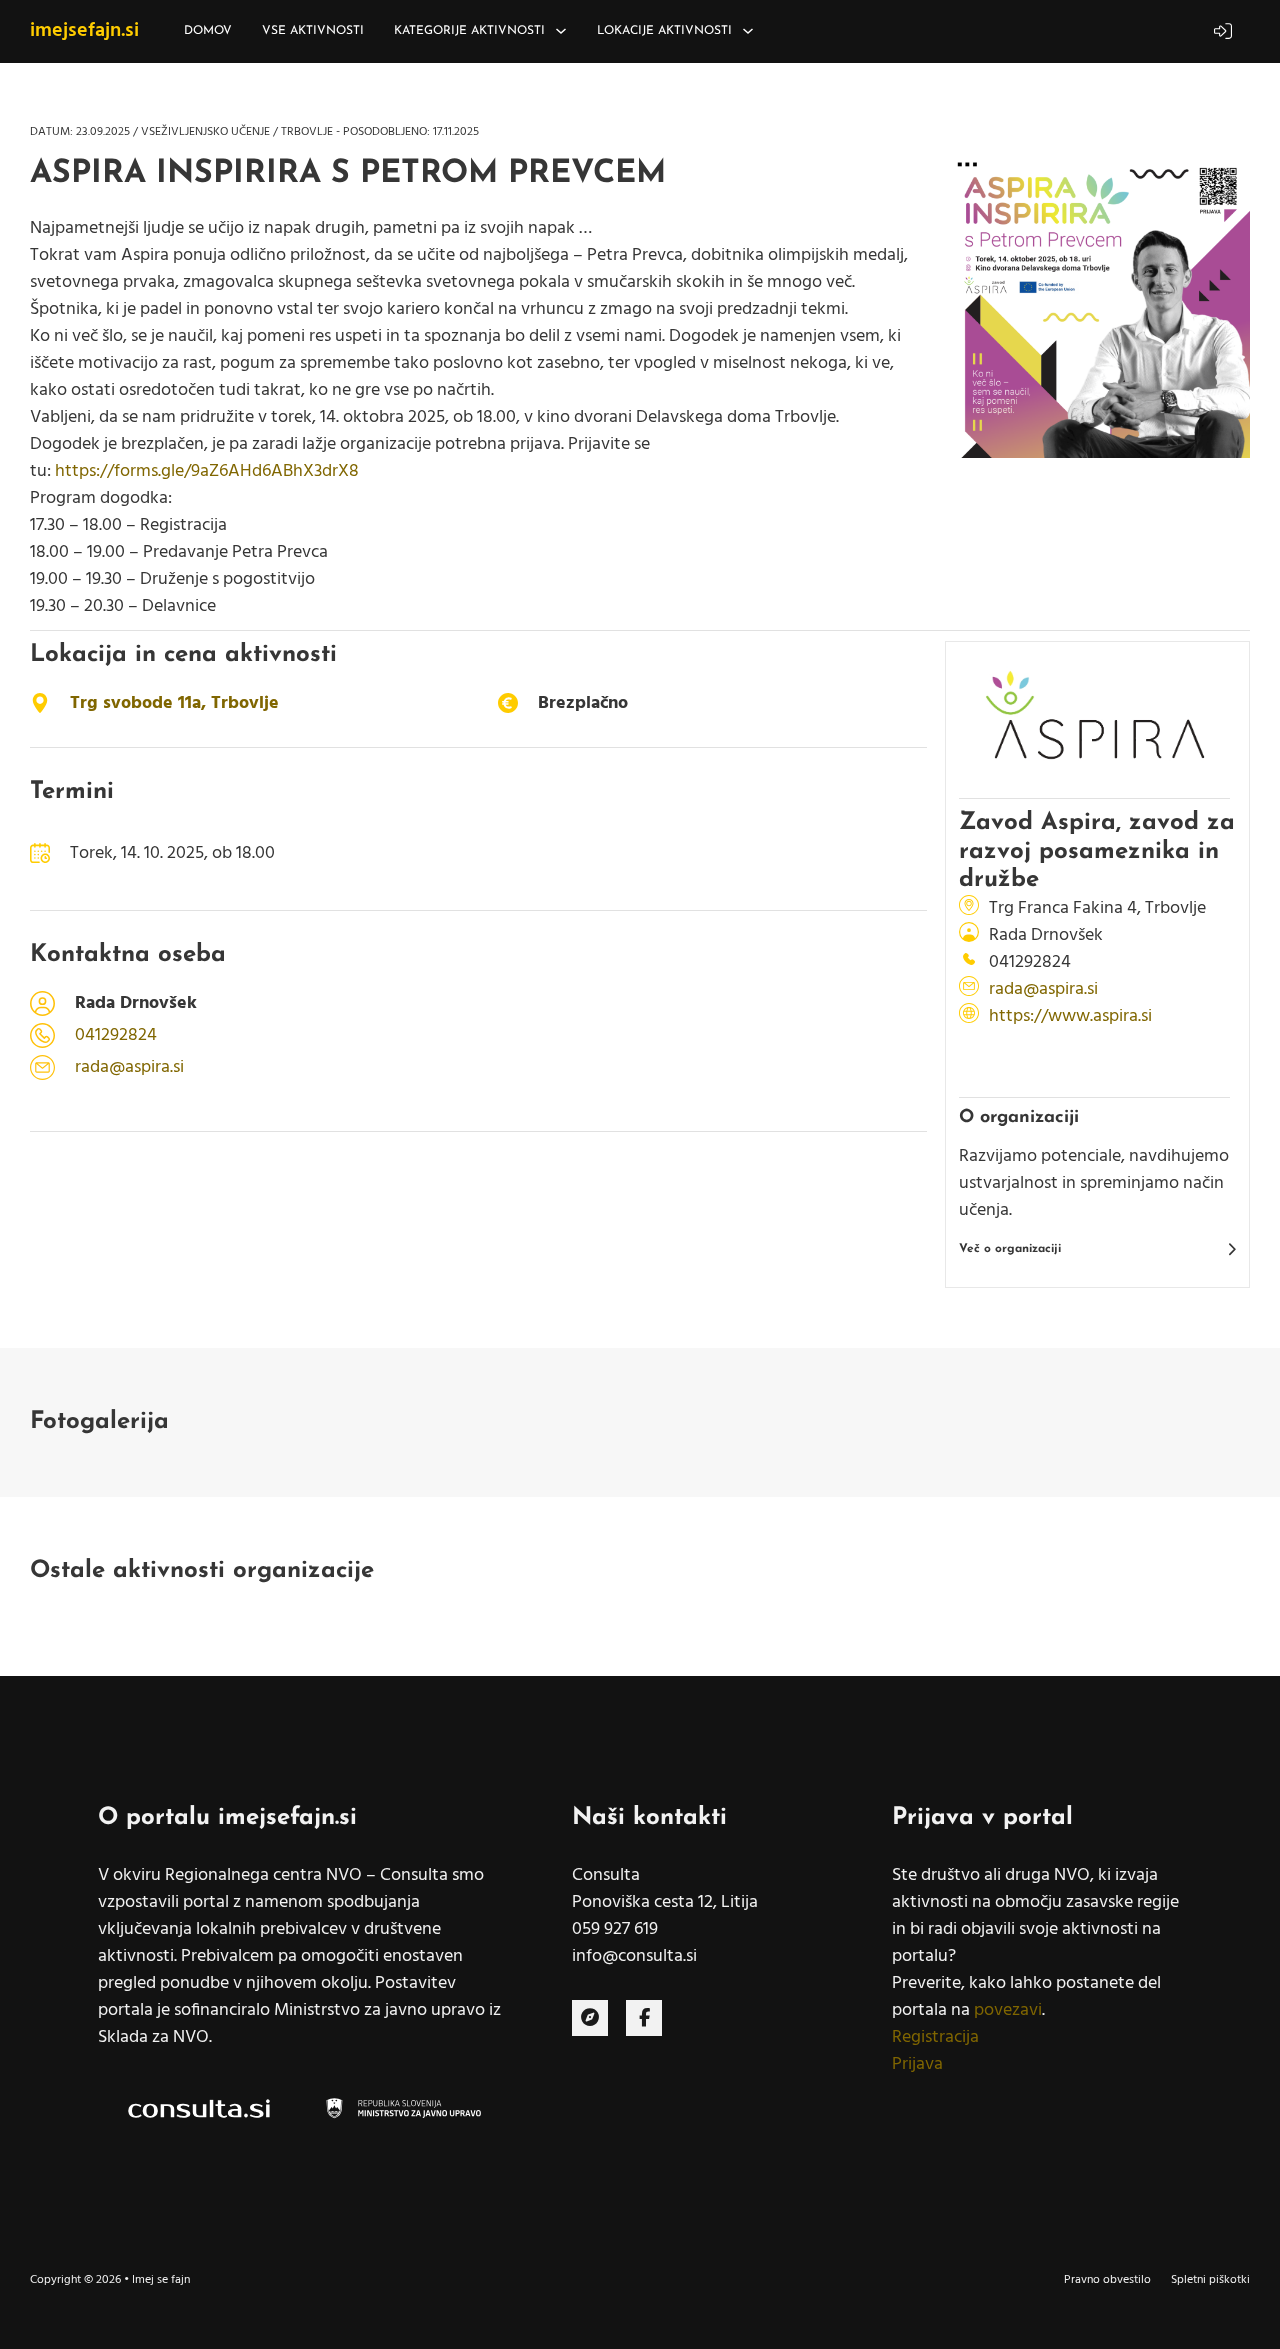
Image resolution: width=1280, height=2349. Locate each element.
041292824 (116, 1035)
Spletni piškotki (1210, 2280)
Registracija (935, 2037)
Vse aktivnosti (313, 31)
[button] (1097, 1249)
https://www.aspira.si (1070, 1016)
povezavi (1008, 2010)
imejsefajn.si (84, 31)
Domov (208, 31)
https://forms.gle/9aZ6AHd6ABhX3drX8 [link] (207, 471)
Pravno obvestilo (1107, 2280)
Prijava (917, 2064)
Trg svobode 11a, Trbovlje (174, 703)
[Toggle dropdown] (561, 31)
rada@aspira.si (129, 1067)
